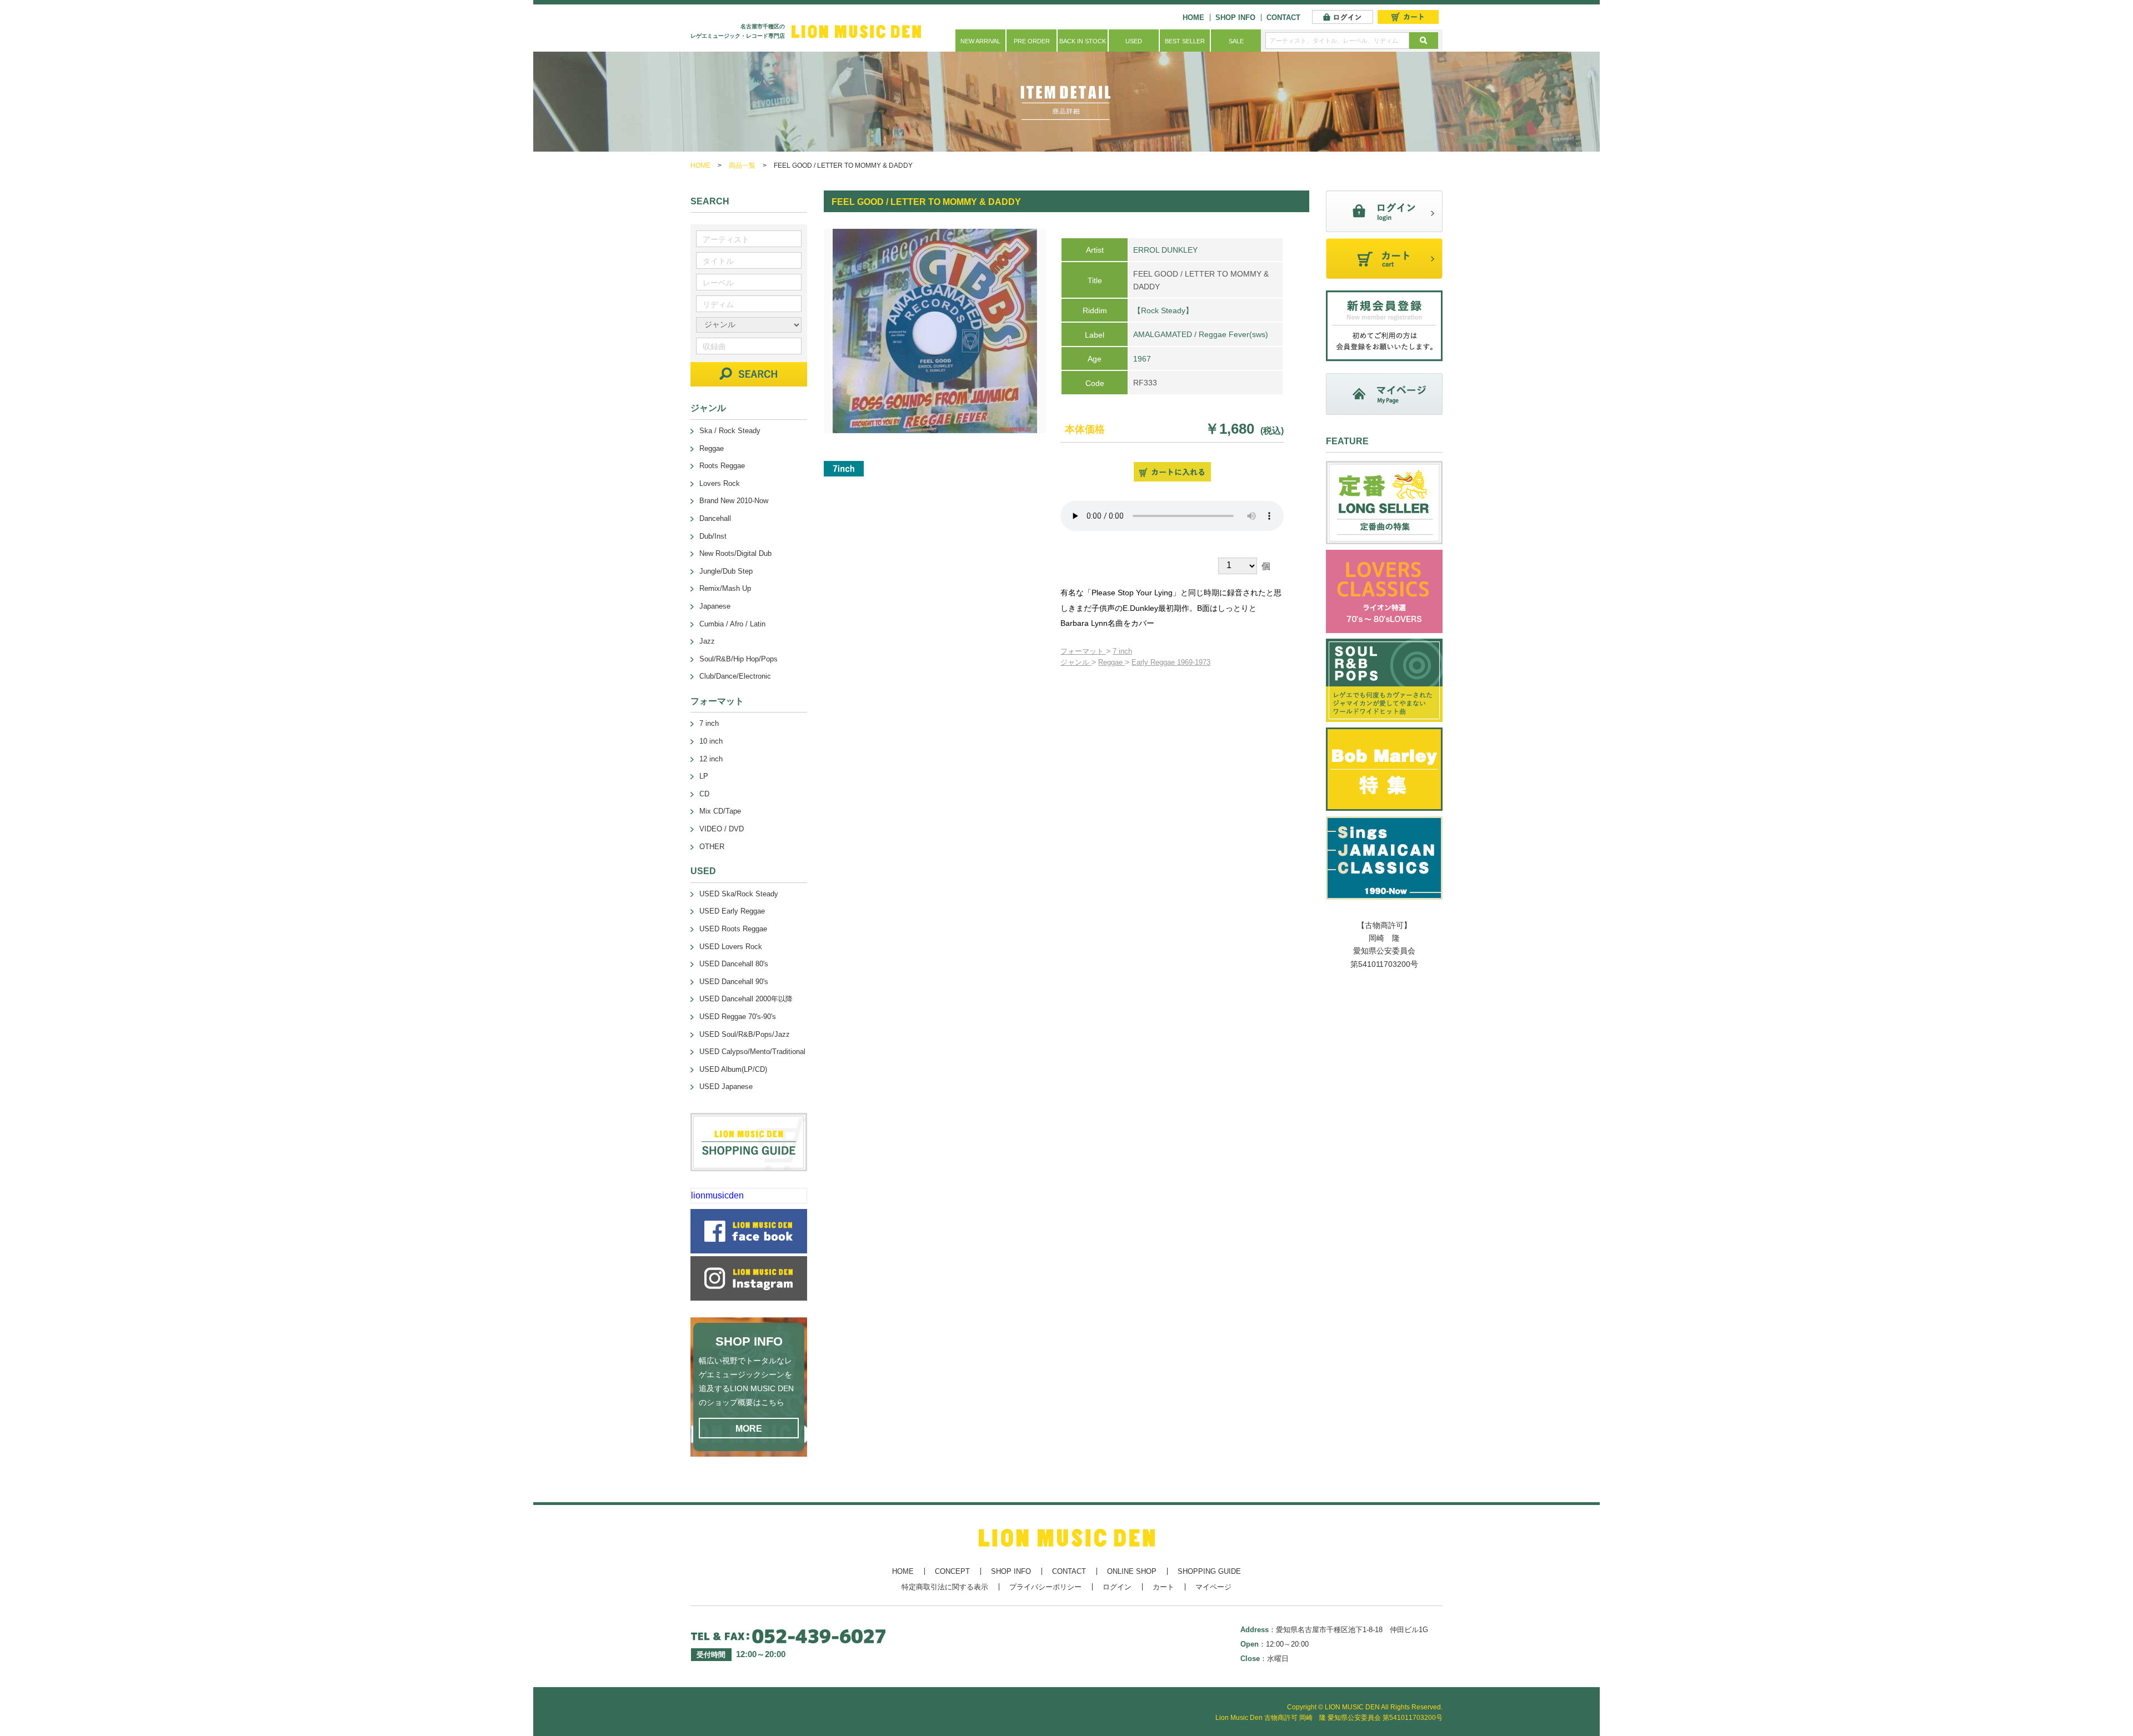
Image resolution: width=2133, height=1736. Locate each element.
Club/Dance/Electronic (735, 676)
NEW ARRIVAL (980, 41)
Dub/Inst (713, 536)
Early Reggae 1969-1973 (1171, 662)
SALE (1236, 41)
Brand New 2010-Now (734, 501)
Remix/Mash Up (725, 588)
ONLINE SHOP (1132, 1571)
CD (704, 794)
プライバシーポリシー (1045, 1587)
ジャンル (1076, 662)
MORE (749, 1429)
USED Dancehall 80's (734, 964)
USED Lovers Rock (731, 947)
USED (1134, 41)
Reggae (1111, 662)
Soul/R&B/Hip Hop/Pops (738, 659)
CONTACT (1283, 17)
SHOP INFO (1235, 17)
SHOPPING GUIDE (1209, 1571)
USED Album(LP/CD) (733, 1069)
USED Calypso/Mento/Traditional (752, 1052)
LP (704, 776)
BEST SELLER (1185, 41)
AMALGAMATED (1163, 334)
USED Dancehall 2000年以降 (746, 999)
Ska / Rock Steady (730, 431)
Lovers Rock (720, 483)
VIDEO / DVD (722, 829)
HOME (1193, 17)
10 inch (711, 741)
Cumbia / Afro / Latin (732, 624)
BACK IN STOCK (1083, 41)
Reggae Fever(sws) (1233, 334)
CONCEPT (952, 1571)
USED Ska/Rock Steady (739, 894)
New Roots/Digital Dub (735, 553)
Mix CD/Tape (720, 811)
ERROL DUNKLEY (1165, 250)
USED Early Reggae (732, 911)
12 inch (711, 759)
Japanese (715, 606)
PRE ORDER (1032, 41)
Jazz (707, 641)
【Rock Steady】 (1163, 310)
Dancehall (715, 518)
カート (1163, 1587)
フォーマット (1083, 651)
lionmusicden (717, 1195)
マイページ (1213, 1587)
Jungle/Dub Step (726, 571)
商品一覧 (742, 165)
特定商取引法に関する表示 (945, 1587)
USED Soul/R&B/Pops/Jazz (745, 1034)
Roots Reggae (722, 466)
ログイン (1117, 1587)
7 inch (1122, 651)
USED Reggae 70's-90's (738, 1017)
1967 (1142, 359)
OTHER (712, 847)
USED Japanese (726, 1087)
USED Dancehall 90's (734, 982)
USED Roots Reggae (733, 929)
